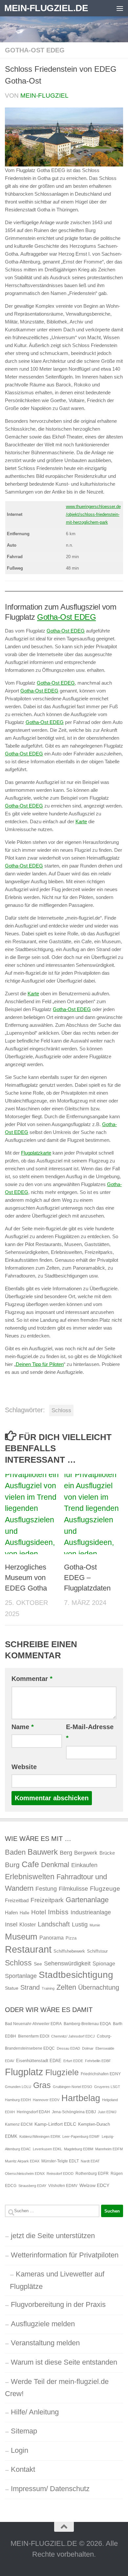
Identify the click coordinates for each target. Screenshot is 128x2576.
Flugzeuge (105, 1889)
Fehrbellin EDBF (98, 2061)
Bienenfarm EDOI (34, 2036)
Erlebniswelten (30, 1877)
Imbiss (58, 1912)
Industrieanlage (91, 1912)
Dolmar (88, 2048)
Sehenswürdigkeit (67, 1963)
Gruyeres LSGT (107, 2087)
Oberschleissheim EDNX (25, 2174)
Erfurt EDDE (73, 2061)
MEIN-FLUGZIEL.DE (46, 8)
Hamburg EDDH (18, 2100)
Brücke (107, 1853)
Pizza (71, 1938)
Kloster (28, 1924)
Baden (15, 1852)
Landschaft (54, 1924)
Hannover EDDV (46, 2100)
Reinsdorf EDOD (60, 2174)
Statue (12, 1988)
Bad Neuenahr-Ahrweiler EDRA (33, 2024)
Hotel (39, 1912)
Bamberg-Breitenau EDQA (87, 2024)
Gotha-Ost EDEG (35, 50)
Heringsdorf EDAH (33, 2112)
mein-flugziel (44, 96)
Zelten (66, 1987)
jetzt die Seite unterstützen (53, 2236)
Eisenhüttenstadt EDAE (39, 2061)
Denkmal (55, 1865)
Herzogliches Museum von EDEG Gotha (26, 1578)
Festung (46, 1889)
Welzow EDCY (94, 2185)
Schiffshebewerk (69, 1951)
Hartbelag (81, 2098)
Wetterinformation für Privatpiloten (65, 2255)
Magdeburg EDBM (79, 2149)
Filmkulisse (73, 1889)
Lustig (80, 1924)
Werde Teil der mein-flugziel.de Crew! (57, 2388)
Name (23, 1727)
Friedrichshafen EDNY (101, 2074)
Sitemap (24, 2431)
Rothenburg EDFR (92, 2174)
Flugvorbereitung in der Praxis (58, 2304)
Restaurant (28, 1949)
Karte (81, 821)
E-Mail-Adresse (90, 1733)
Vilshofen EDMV (63, 2186)
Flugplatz (24, 2072)
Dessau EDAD (68, 2048)
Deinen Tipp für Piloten (40, 1364)
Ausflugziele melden (43, 2324)
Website (24, 1767)
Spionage (104, 1963)
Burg (12, 1865)
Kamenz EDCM (19, 2124)
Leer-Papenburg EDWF (81, 2137)
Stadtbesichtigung (76, 1975)
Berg (66, 1853)
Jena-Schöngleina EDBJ (74, 2112)
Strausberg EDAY (32, 2186)
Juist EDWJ (107, 2112)
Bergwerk (86, 1853)
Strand (30, 1987)
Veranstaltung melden (45, 2343)
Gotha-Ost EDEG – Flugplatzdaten (87, 1578)
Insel (11, 1924)
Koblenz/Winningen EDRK (40, 2137)
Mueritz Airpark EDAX (22, 2161)
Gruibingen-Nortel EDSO (73, 2087)
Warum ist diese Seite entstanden (64, 2362)
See (38, 1964)
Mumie (95, 1925)
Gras (42, 2085)
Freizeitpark (47, 1900)
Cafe (30, 1864)
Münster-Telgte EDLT (60, 2161)
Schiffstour (97, 1951)
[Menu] (120, 8)
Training (48, 1988)
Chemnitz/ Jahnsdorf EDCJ (73, 2036)
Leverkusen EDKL (47, 2149)
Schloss (61, 1410)
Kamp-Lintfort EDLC (55, 2124)
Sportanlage (21, 1976)
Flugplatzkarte (36, 1153)
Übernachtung (99, 1987)
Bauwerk (43, 1852)
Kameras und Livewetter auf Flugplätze (57, 2280)
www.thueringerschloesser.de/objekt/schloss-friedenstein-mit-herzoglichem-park (93, 514)
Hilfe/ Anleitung (35, 2412)
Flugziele (62, 2072)
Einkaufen (84, 1865)
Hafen (11, 1912)
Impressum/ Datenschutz (50, 2489)
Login (20, 2450)
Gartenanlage (87, 1900)
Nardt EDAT (90, 2161)
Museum (21, 1937)
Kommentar (32, 1679)
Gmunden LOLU (18, 2087)
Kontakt (23, 2469)
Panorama (52, 1938)
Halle (24, 1913)
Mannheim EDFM (109, 2149)
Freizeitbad (17, 1900)
